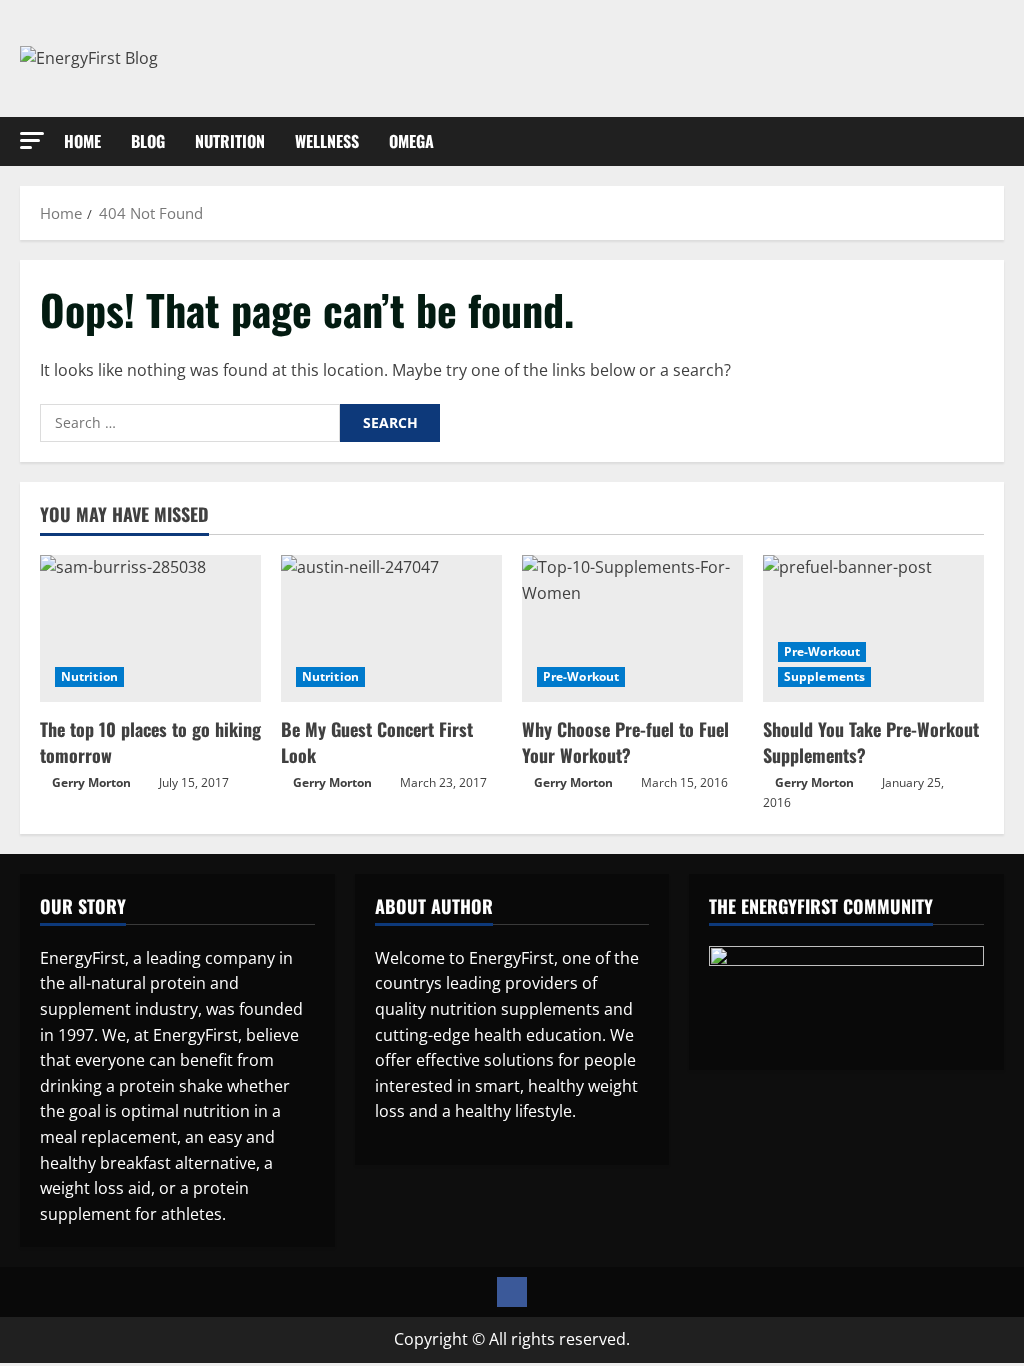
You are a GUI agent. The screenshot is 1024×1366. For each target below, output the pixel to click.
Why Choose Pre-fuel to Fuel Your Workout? (625, 741)
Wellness (327, 141)
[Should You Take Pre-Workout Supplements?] (873, 628)
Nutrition (230, 141)
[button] (32, 140)
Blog (148, 141)
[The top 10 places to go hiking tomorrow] (150, 628)
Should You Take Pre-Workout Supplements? (871, 741)
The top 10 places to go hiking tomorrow (150, 741)
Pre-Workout (581, 676)
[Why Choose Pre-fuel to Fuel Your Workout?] (632, 628)
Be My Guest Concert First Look (377, 741)
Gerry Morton (91, 782)
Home (82, 141)
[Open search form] (998, 141)
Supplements (824, 676)
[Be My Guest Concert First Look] (391, 628)
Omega (411, 141)
